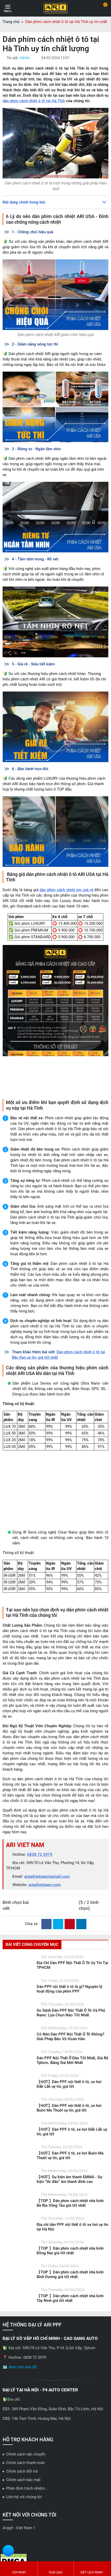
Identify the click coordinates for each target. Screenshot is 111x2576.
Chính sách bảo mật (23, 2545)
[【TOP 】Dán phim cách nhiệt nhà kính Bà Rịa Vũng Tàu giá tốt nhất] (18, 2268)
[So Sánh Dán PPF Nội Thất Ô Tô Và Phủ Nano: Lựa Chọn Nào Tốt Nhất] (18, 2078)
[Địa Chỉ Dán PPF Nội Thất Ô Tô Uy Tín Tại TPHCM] (18, 2030)
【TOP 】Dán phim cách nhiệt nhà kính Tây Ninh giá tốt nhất (70, 2363)
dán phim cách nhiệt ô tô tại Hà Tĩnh (34, 101)
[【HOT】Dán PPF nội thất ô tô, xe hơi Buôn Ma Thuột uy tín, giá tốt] (18, 2173)
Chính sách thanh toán (25, 2528)
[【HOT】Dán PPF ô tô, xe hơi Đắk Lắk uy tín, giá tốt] (18, 2197)
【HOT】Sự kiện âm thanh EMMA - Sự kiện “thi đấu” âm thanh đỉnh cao (69, 2244)
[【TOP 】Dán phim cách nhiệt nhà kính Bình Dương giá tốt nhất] (18, 2339)
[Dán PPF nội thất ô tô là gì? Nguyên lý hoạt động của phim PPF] (18, 2054)
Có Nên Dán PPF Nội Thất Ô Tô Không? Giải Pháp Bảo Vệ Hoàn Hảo (70, 2102)
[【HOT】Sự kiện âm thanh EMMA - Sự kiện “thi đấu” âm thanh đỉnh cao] (18, 2244)
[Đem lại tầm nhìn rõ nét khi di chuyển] (55, 622)
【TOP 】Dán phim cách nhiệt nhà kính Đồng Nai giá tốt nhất (70, 2316)
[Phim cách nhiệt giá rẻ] (55, 727)
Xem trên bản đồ (23, 2432)
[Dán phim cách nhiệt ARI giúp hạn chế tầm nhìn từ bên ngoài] (55, 517)
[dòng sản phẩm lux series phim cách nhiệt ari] (55, 1490)
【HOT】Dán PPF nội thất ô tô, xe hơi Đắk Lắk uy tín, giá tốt (69, 2149)
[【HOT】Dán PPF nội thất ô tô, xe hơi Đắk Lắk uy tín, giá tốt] (18, 2149)
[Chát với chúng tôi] (8, 2551)
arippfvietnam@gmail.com (47, 1942)
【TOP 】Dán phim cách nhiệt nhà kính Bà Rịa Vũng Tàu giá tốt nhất (70, 2268)
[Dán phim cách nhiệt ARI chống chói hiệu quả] (55, 295)
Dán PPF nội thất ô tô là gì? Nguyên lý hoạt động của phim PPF (69, 2054)
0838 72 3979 (40, 1920)
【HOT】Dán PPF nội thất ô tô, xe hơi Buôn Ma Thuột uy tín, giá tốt (69, 2173)
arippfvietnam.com (45, 1950)
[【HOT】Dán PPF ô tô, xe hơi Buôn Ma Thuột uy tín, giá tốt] (18, 2220)
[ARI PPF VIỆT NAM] (55, 8)
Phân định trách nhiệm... (27, 2554)
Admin (25, 58)
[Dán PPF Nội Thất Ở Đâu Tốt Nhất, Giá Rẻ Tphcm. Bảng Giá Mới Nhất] (18, 2125)
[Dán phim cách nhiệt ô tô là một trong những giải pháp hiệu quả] (55, 143)
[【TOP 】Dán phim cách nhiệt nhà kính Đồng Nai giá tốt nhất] (18, 2316)
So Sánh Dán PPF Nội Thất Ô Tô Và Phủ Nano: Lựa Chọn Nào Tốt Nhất (71, 2078)
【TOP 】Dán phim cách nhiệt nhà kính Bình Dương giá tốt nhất (70, 2340)
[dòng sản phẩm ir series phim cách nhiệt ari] (55, 1632)
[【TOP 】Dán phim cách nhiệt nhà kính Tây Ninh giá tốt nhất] (18, 2363)
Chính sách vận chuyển (26, 2519)
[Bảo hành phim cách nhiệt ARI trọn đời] (55, 832)
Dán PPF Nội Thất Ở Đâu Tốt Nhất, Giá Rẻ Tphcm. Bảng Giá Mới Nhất (72, 2126)
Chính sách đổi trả (22, 2536)
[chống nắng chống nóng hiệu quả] (55, 407)
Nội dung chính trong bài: (24, 202)
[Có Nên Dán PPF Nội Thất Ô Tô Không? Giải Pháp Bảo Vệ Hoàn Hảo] (18, 2101)
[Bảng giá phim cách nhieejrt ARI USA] (55, 1020)
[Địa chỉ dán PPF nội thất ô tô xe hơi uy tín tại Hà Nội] (18, 2292)
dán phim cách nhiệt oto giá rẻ (66, 890)
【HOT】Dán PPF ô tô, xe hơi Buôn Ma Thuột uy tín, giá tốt (70, 2221)
